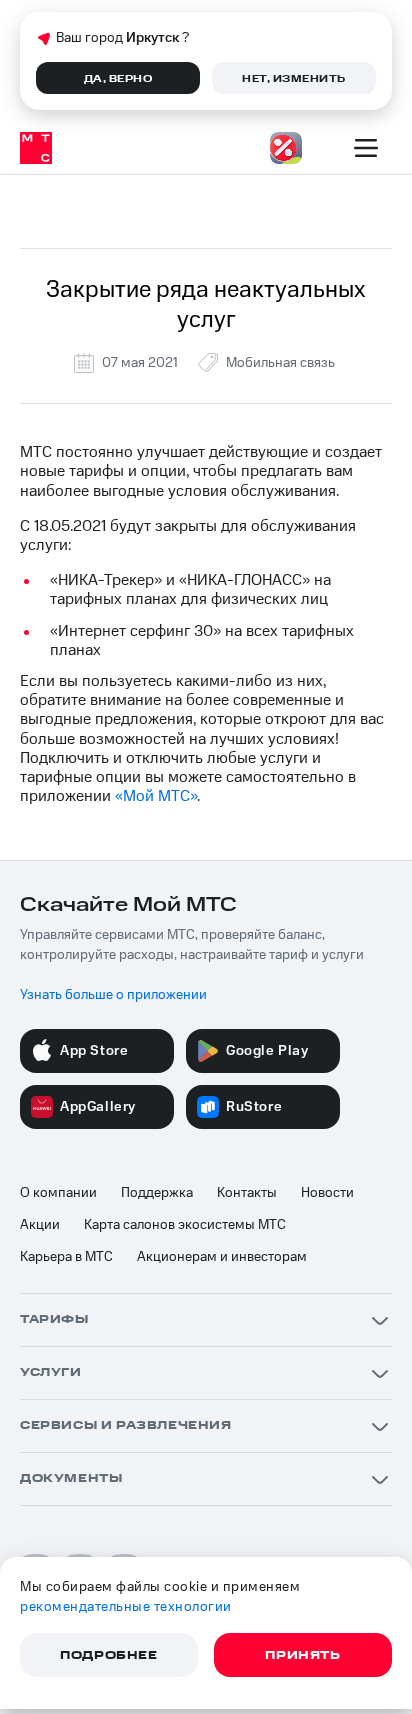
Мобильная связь (280, 363)
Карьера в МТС (66, 1257)
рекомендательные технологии (126, 1607)
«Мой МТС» (156, 796)
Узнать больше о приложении (113, 995)
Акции (40, 1225)
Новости (327, 1193)
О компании (58, 1193)
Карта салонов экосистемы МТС (185, 1225)
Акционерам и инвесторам (222, 1257)
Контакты (247, 1193)
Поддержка (157, 1193)
